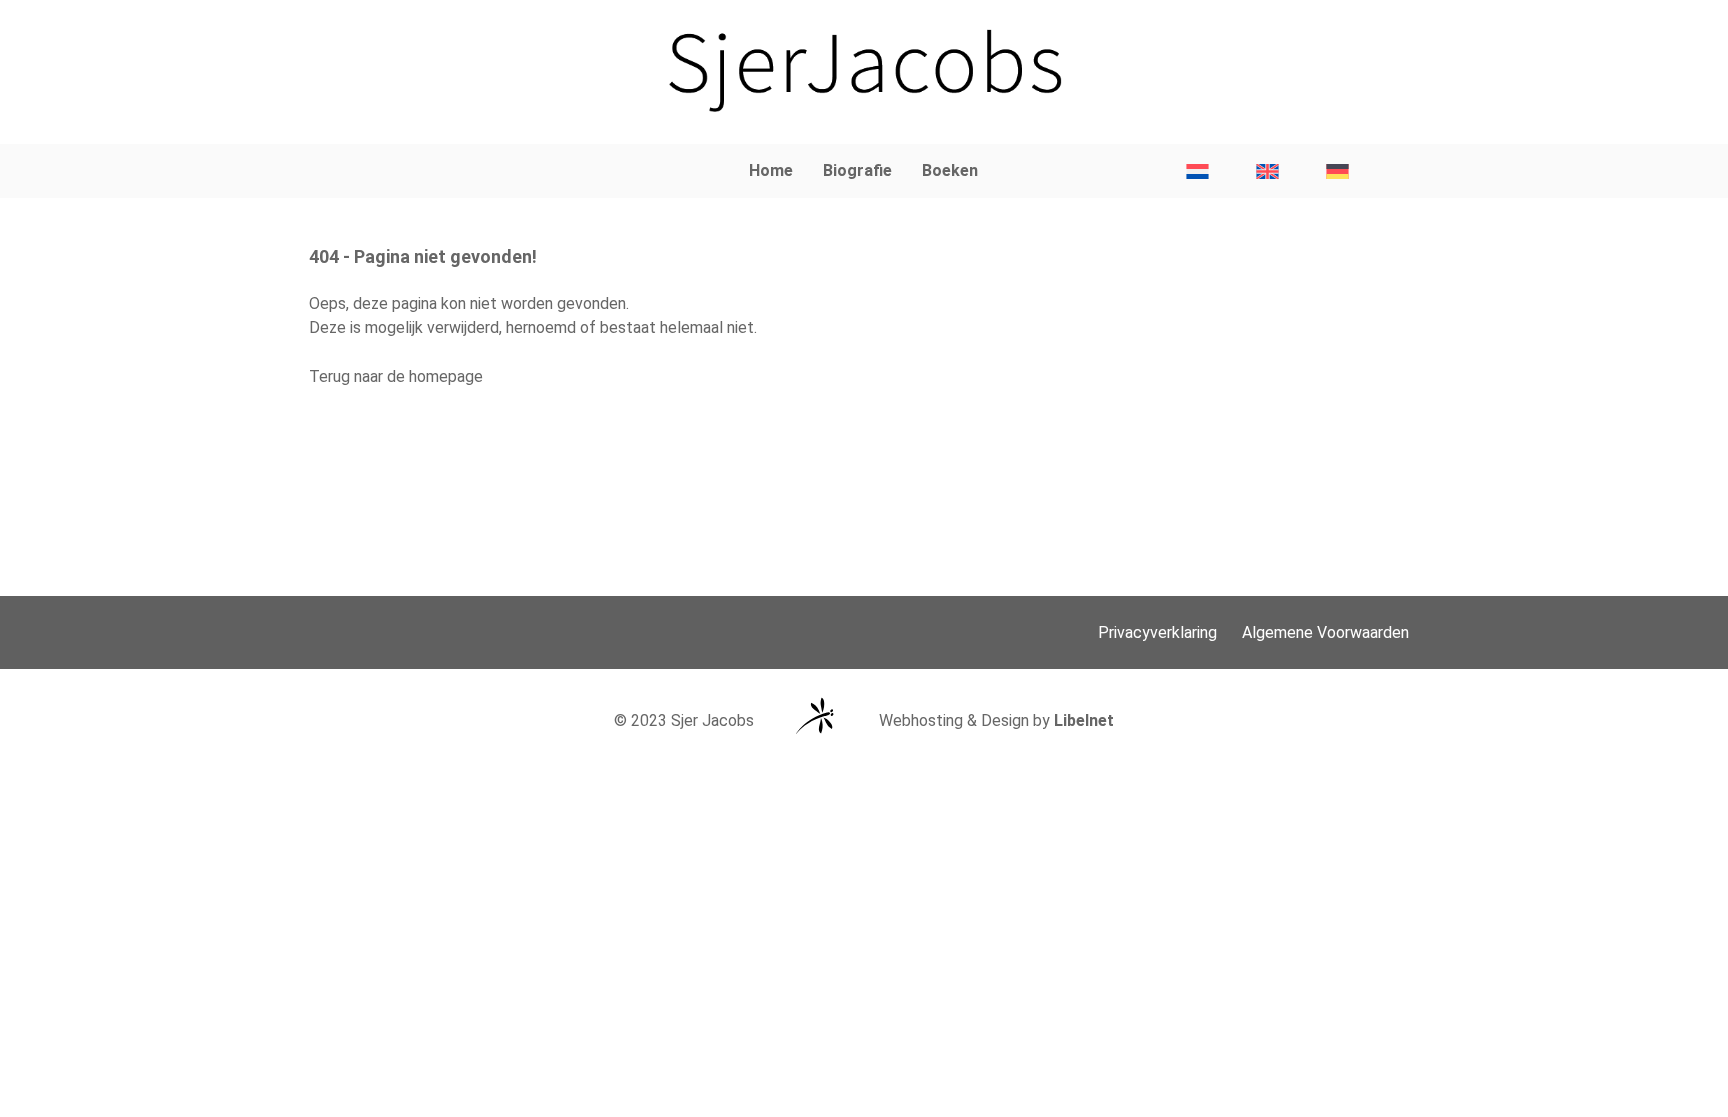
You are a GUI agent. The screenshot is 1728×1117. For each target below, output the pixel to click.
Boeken (950, 170)
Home (771, 170)
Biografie (857, 170)
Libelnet (1084, 720)
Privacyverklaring (1157, 632)
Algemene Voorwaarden (1325, 632)
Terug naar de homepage (396, 376)
